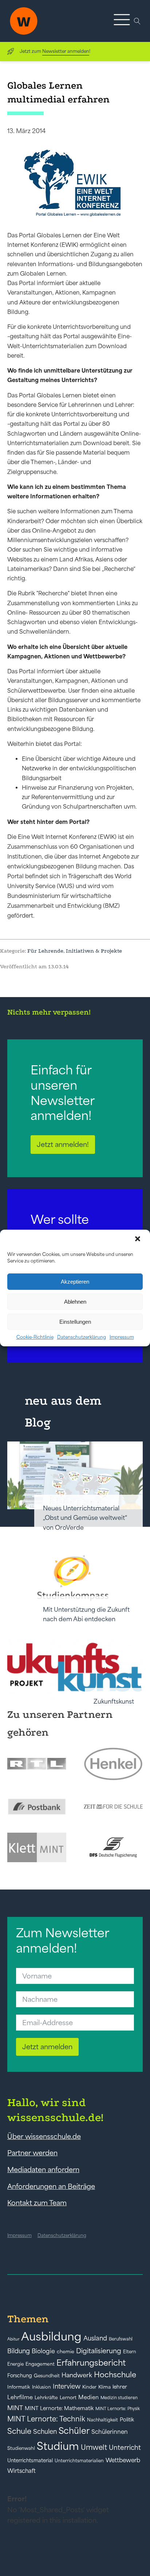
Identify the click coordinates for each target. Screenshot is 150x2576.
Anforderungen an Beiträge (51, 2186)
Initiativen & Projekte (94, 951)
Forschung (20, 2375)
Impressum (122, 1337)
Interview (67, 2386)
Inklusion (42, 2387)
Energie (15, 2364)
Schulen (45, 2432)
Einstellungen (75, 1322)
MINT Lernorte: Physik (118, 2408)
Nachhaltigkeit (102, 2420)
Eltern (130, 2352)
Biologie (43, 2351)
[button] (138, 1240)
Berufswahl (121, 2339)
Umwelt (94, 2447)
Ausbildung (51, 2336)
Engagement (40, 2364)
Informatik (19, 2387)
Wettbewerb (123, 2460)
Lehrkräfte (46, 2398)
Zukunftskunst (114, 1701)
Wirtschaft (21, 2471)
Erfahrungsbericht (91, 2363)
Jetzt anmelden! (63, 1144)
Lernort (68, 2398)
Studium (58, 2446)
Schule (19, 2431)
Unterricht (125, 2447)
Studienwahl (21, 2448)
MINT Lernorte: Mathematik (59, 2408)
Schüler (74, 2431)
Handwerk (77, 2375)
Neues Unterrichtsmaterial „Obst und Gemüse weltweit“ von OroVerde (85, 1518)
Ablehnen (75, 1302)
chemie (66, 2352)
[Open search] (137, 21)
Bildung (19, 2351)
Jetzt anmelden (47, 2047)
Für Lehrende (45, 951)
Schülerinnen (110, 2432)
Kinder (89, 2387)
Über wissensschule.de (44, 2136)
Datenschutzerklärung (82, 1337)
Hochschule (115, 2375)
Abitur (13, 2339)
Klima (104, 2387)
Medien (88, 2397)
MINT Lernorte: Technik (46, 2419)
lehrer (120, 2387)
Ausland (95, 2338)
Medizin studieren (119, 2398)
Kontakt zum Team (37, 2203)
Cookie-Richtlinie (35, 1337)
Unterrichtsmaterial (30, 2460)
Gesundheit (47, 2376)
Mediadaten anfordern (43, 2170)
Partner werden (32, 2153)
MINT (15, 2408)
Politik (127, 2420)
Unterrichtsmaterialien (79, 2461)
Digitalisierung (99, 2351)
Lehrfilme (20, 2397)
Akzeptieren (75, 1282)
